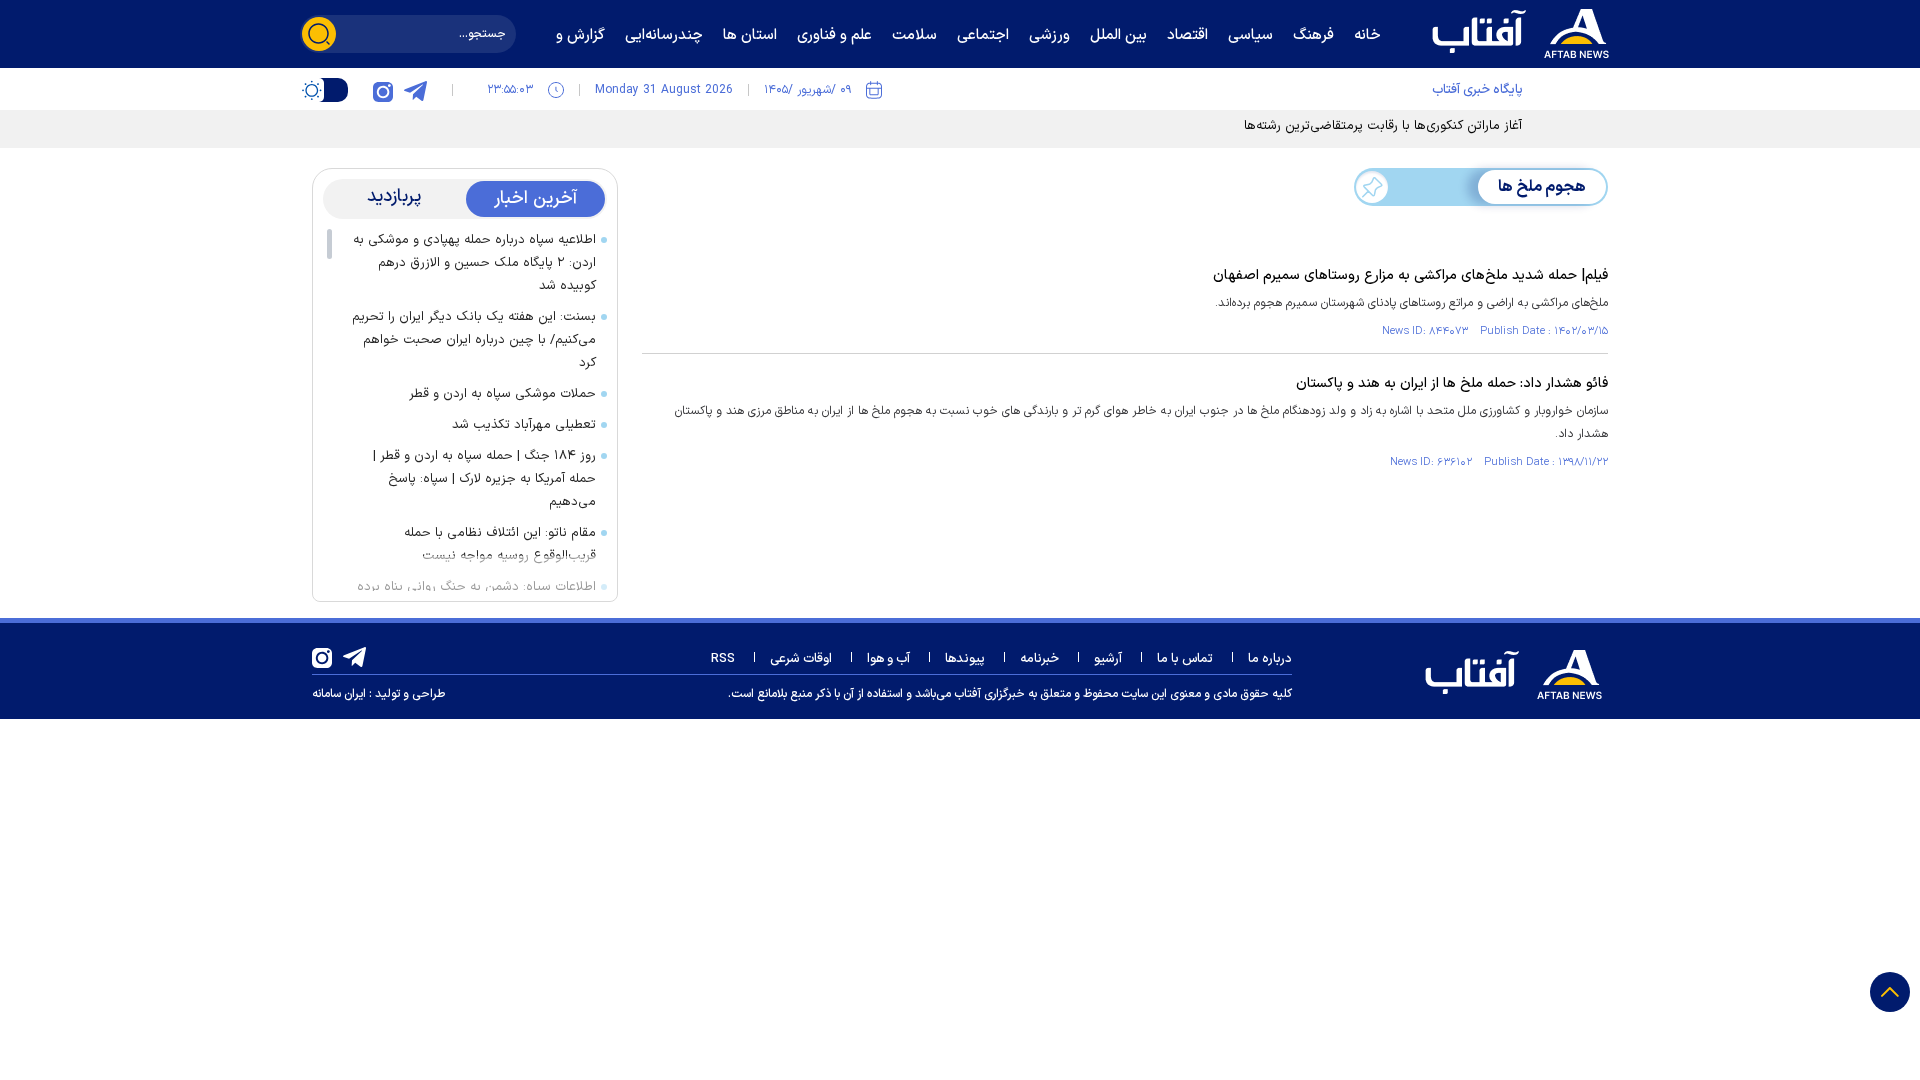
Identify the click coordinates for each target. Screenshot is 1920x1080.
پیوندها (965, 659)
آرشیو (1108, 659)
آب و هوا (888, 659)
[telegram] (415, 90)
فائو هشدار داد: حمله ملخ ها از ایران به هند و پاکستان (1452, 383)
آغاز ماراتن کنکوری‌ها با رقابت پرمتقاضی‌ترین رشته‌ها (1383, 126)
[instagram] (383, 90)
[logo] (1525, 31)
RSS (723, 659)
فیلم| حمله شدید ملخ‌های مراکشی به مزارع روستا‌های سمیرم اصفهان (1410, 275)
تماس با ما (1185, 659)
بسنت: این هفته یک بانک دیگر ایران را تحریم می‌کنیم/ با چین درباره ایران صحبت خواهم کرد (474, 340)
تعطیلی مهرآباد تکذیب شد (524, 425)
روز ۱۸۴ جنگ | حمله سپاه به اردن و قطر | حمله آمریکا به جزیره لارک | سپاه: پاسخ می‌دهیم (484, 479)
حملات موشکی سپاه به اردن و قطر (502, 394)
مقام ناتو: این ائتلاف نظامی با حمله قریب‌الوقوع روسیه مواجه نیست (500, 544)
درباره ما (1270, 659)
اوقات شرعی (801, 659)
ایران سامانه (339, 694)
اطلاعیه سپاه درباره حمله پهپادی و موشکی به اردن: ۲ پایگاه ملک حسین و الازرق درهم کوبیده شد (474, 263)
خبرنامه (1039, 659)
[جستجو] (319, 34)
